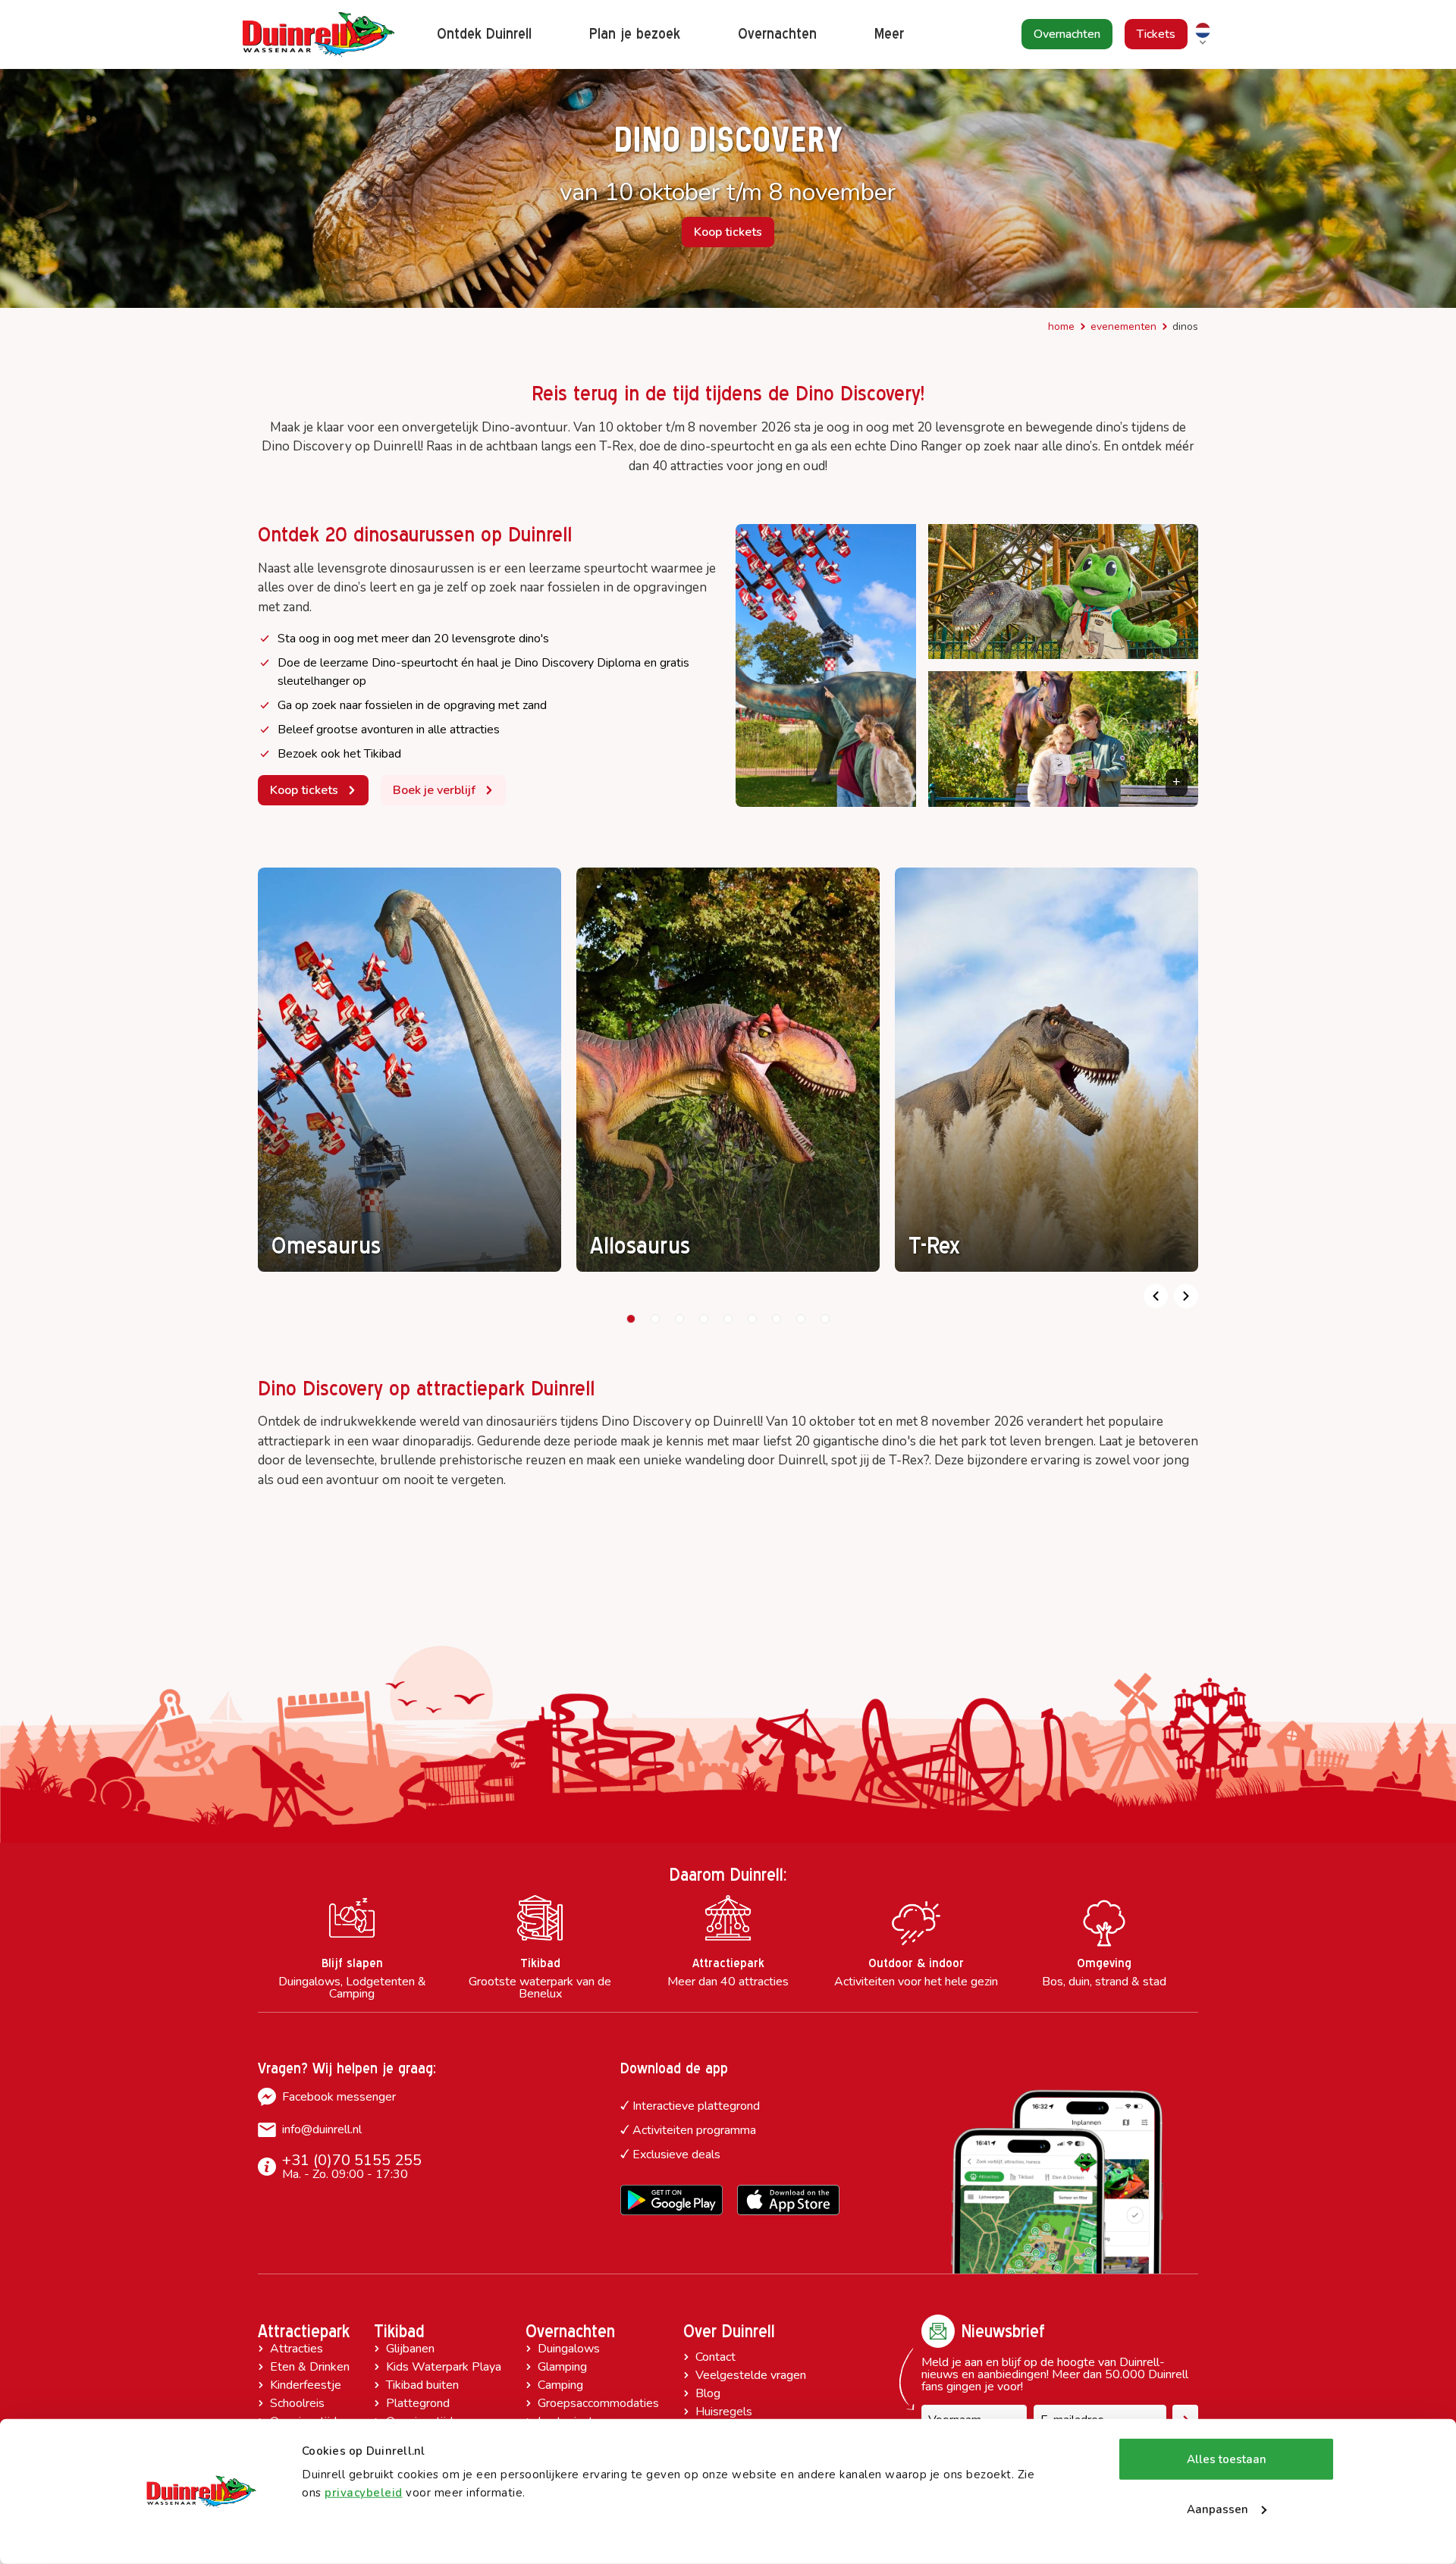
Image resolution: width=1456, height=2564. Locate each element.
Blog (708, 2393)
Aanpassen (1218, 2509)
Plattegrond (418, 2403)
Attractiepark (304, 2331)
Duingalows (569, 2349)
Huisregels (724, 2412)
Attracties (297, 2349)
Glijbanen (410, 2349)
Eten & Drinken (310, 2367)
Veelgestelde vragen (751, 2375)
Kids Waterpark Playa (444, 2367)
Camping (560, 2385)
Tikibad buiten (422, 2385)
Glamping (562, 2367)
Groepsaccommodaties (598, 2403)
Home (1061, 326)
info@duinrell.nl (322, 2129)
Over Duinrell (729, 2331)
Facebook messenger (339, 2097)
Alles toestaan (1227, 2459)
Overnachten (570, 2331)
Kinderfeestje (306, 2385)
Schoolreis (297, 2403)
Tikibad (399, 2331)
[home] (318, 35)
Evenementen (1123, 326)
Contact (715, 2357)
